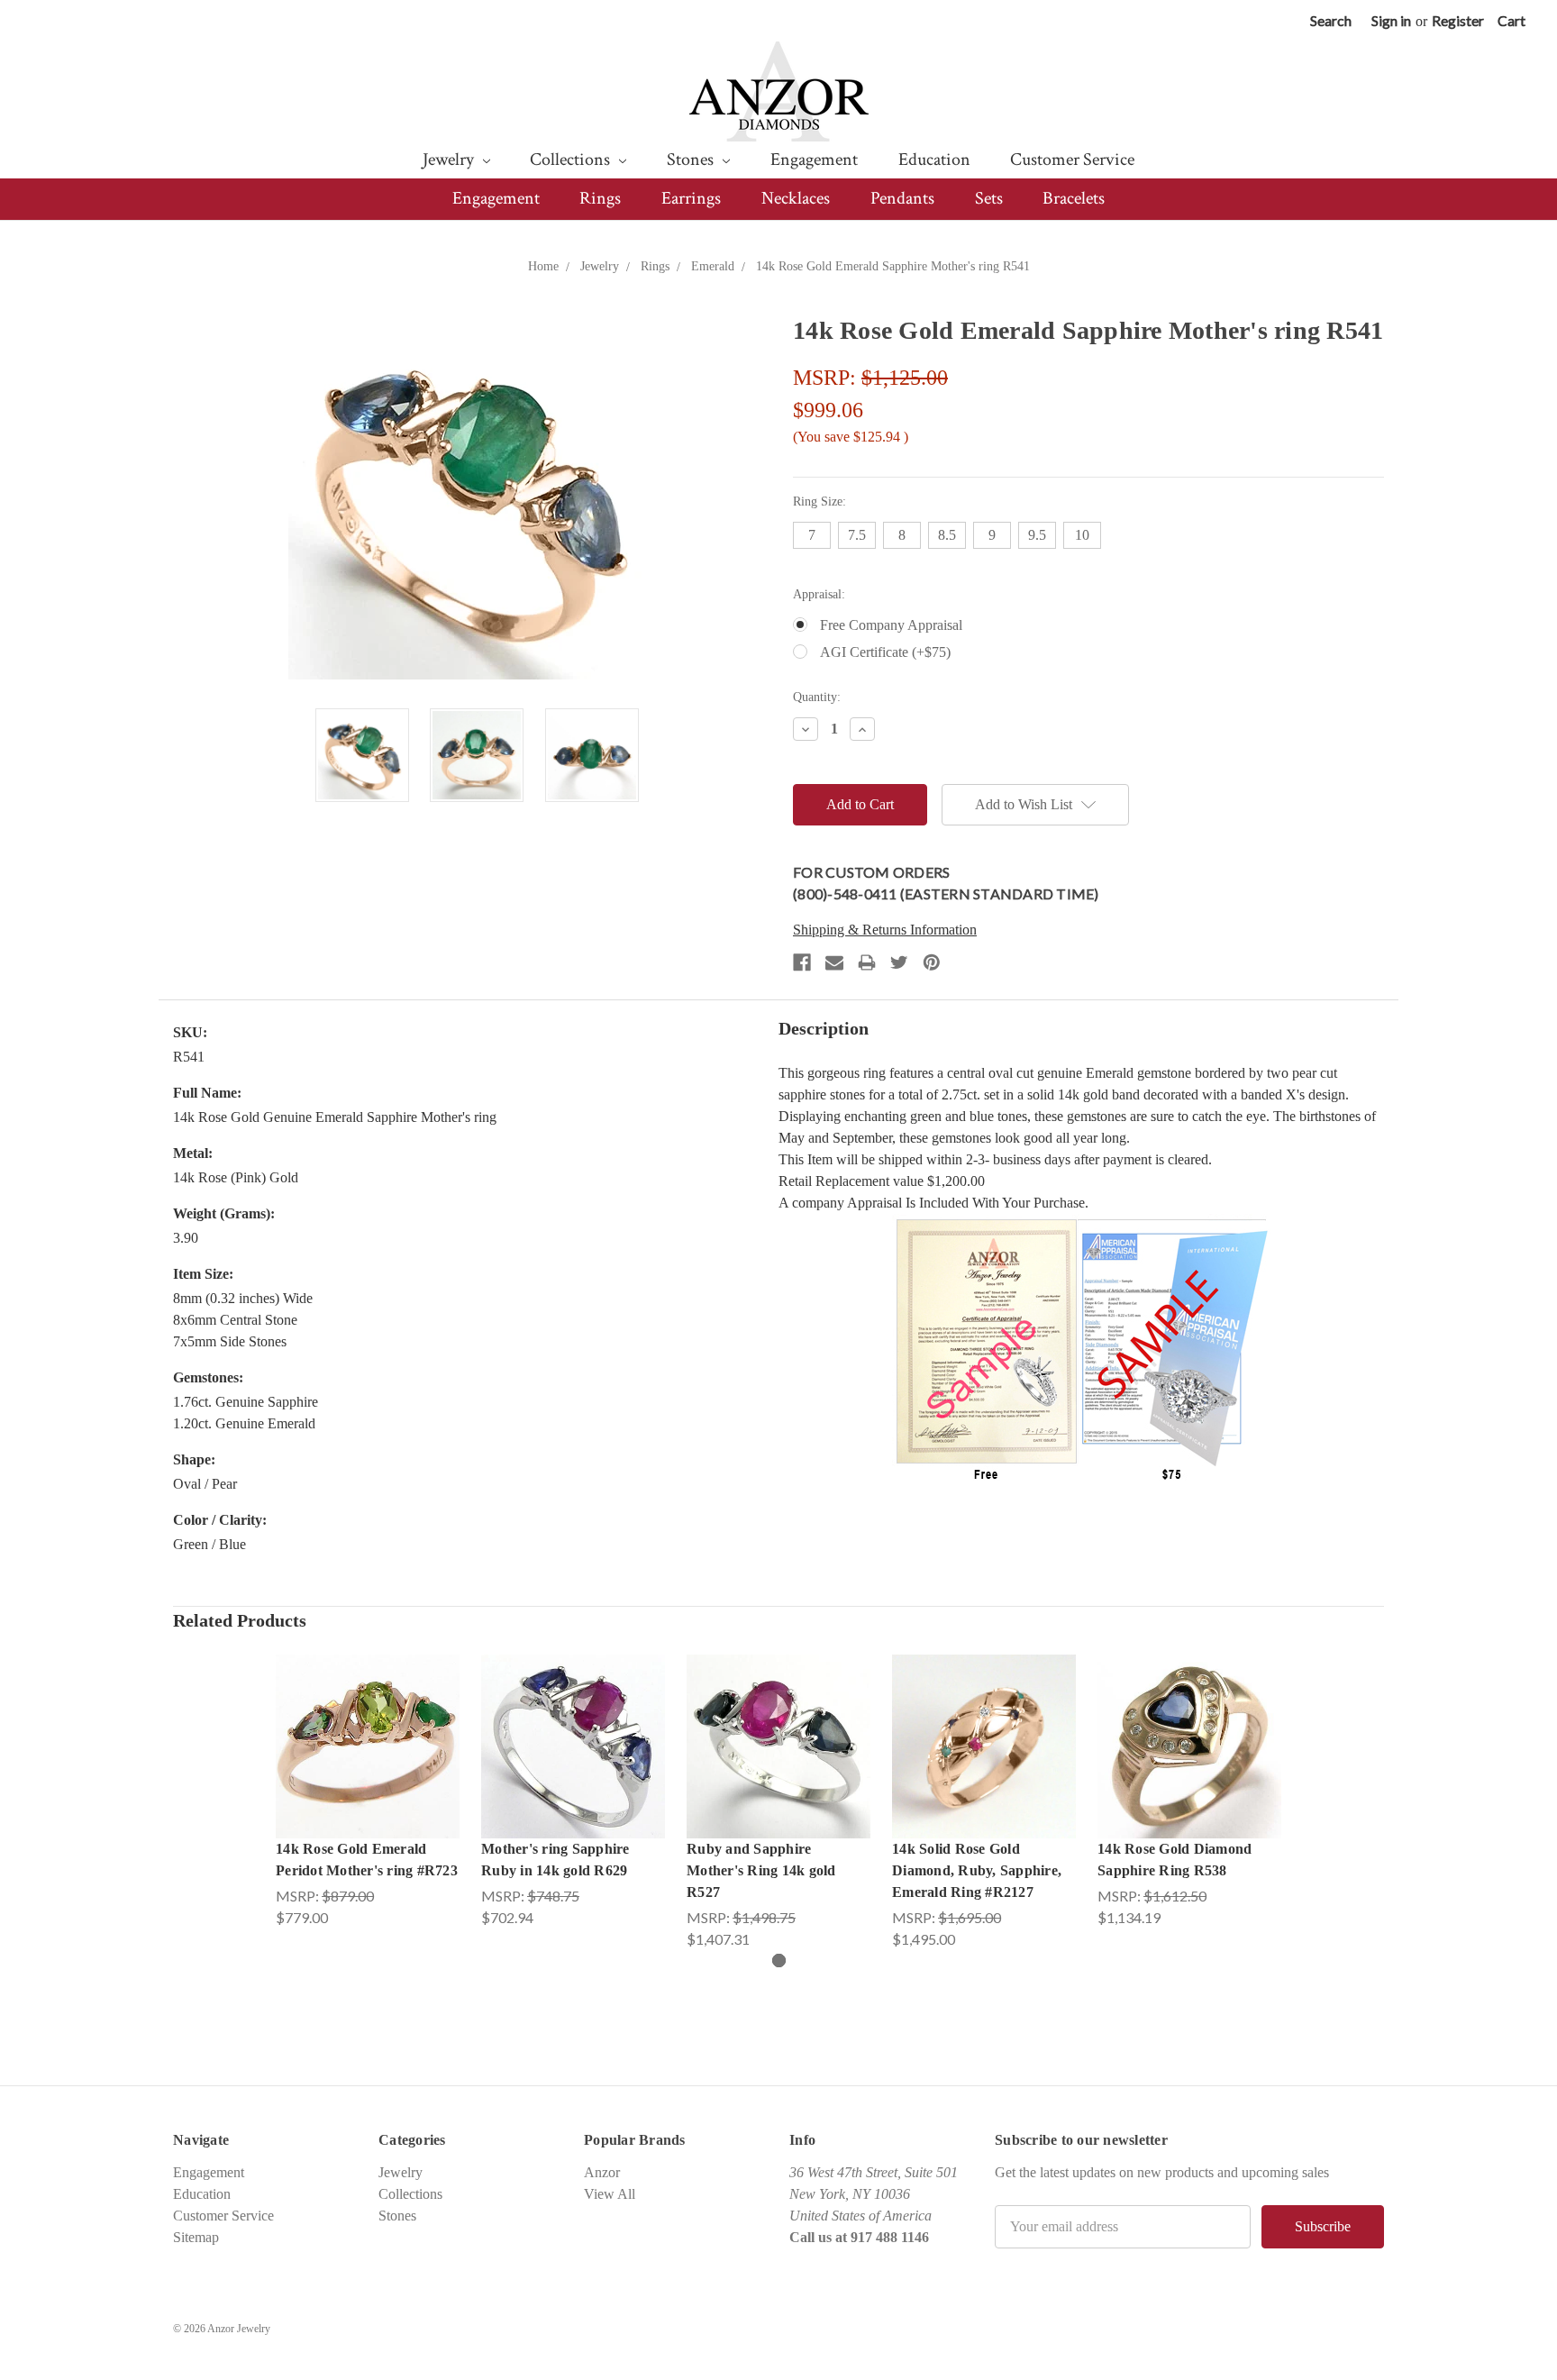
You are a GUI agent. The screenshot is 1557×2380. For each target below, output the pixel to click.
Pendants (902, 198)
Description (824, 1028)
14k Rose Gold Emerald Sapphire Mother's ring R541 (893, 266)
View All (610, 2194)
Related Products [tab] (240, 1620)
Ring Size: (819, 502)
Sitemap (196, 2237)
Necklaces (796, 198)
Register (1458, 20)
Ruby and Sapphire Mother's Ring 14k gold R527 (761, 1870)
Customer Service (1072, 160)
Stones (692, 160)
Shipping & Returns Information (885, 930)
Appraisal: (819, 594)
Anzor (602, 2172)
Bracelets (1074, 198)
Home (543, 266)
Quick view (368, 1728)
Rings (600, 198)
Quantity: (817, 697)
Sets (989, 198)
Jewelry (450, 160)
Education (934, 160)
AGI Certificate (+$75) (885, 652)
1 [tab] (779, 1961)
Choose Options (368, 1764)
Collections (572, 160)
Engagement (814, 160)
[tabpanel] (368, 1792)
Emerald (713, 266)
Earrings (691, 198)
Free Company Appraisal (891, 625)
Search (1331, 20)
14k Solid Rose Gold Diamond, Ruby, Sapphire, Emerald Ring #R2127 (977, 1870)
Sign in (1391, 20)
